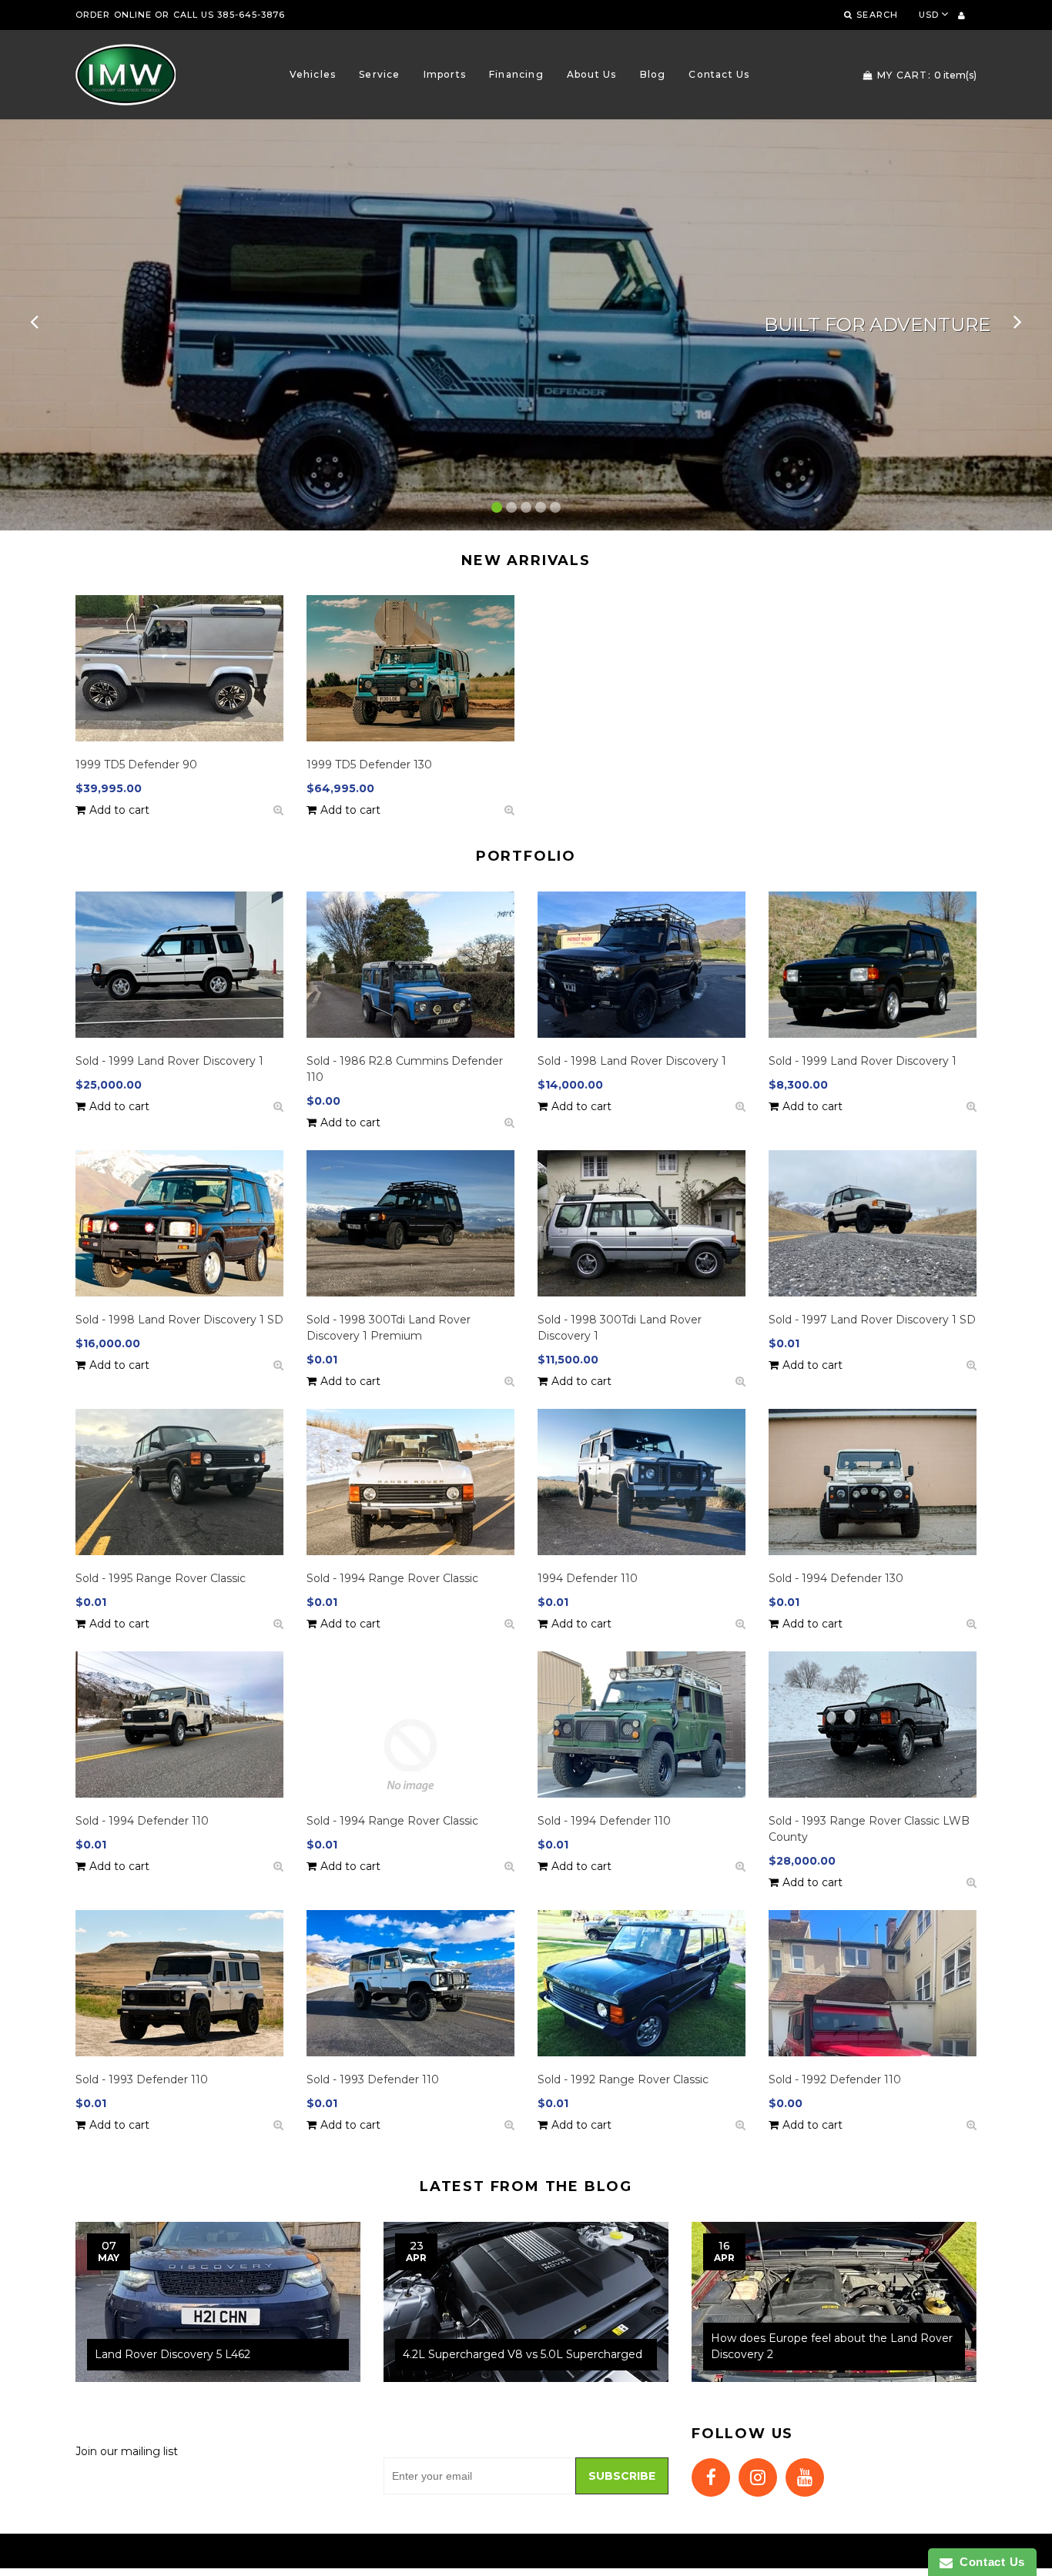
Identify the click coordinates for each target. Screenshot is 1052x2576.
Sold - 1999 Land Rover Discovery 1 (169, 1061)
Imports (445, 74)
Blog (653, 74)
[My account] (962, 15)
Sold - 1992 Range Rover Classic (623, 2079)
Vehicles (313, 74)
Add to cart (119, 810)
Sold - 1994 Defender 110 (142, 1821)
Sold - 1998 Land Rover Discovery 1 (632, 1061)
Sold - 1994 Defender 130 (836, 1578)
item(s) (927, 75)
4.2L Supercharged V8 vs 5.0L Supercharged (523, 2354)
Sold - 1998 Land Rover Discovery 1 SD (179, 1320)
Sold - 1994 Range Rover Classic (392, 1578)
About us (592, 74)
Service (379, 74)
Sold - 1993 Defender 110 (142, 2079)
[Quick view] (278, 810)
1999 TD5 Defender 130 (369, 764)
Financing (516, 74)
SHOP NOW (112, 346)
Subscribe (622, 2476)
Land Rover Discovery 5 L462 (173, 2354)
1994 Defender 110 (588, 1578)
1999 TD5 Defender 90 (136, 764)
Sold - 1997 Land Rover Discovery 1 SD (872, 1320)
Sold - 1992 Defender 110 (835, 2079)
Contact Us (719, 74)
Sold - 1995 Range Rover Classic (161, 1578)
